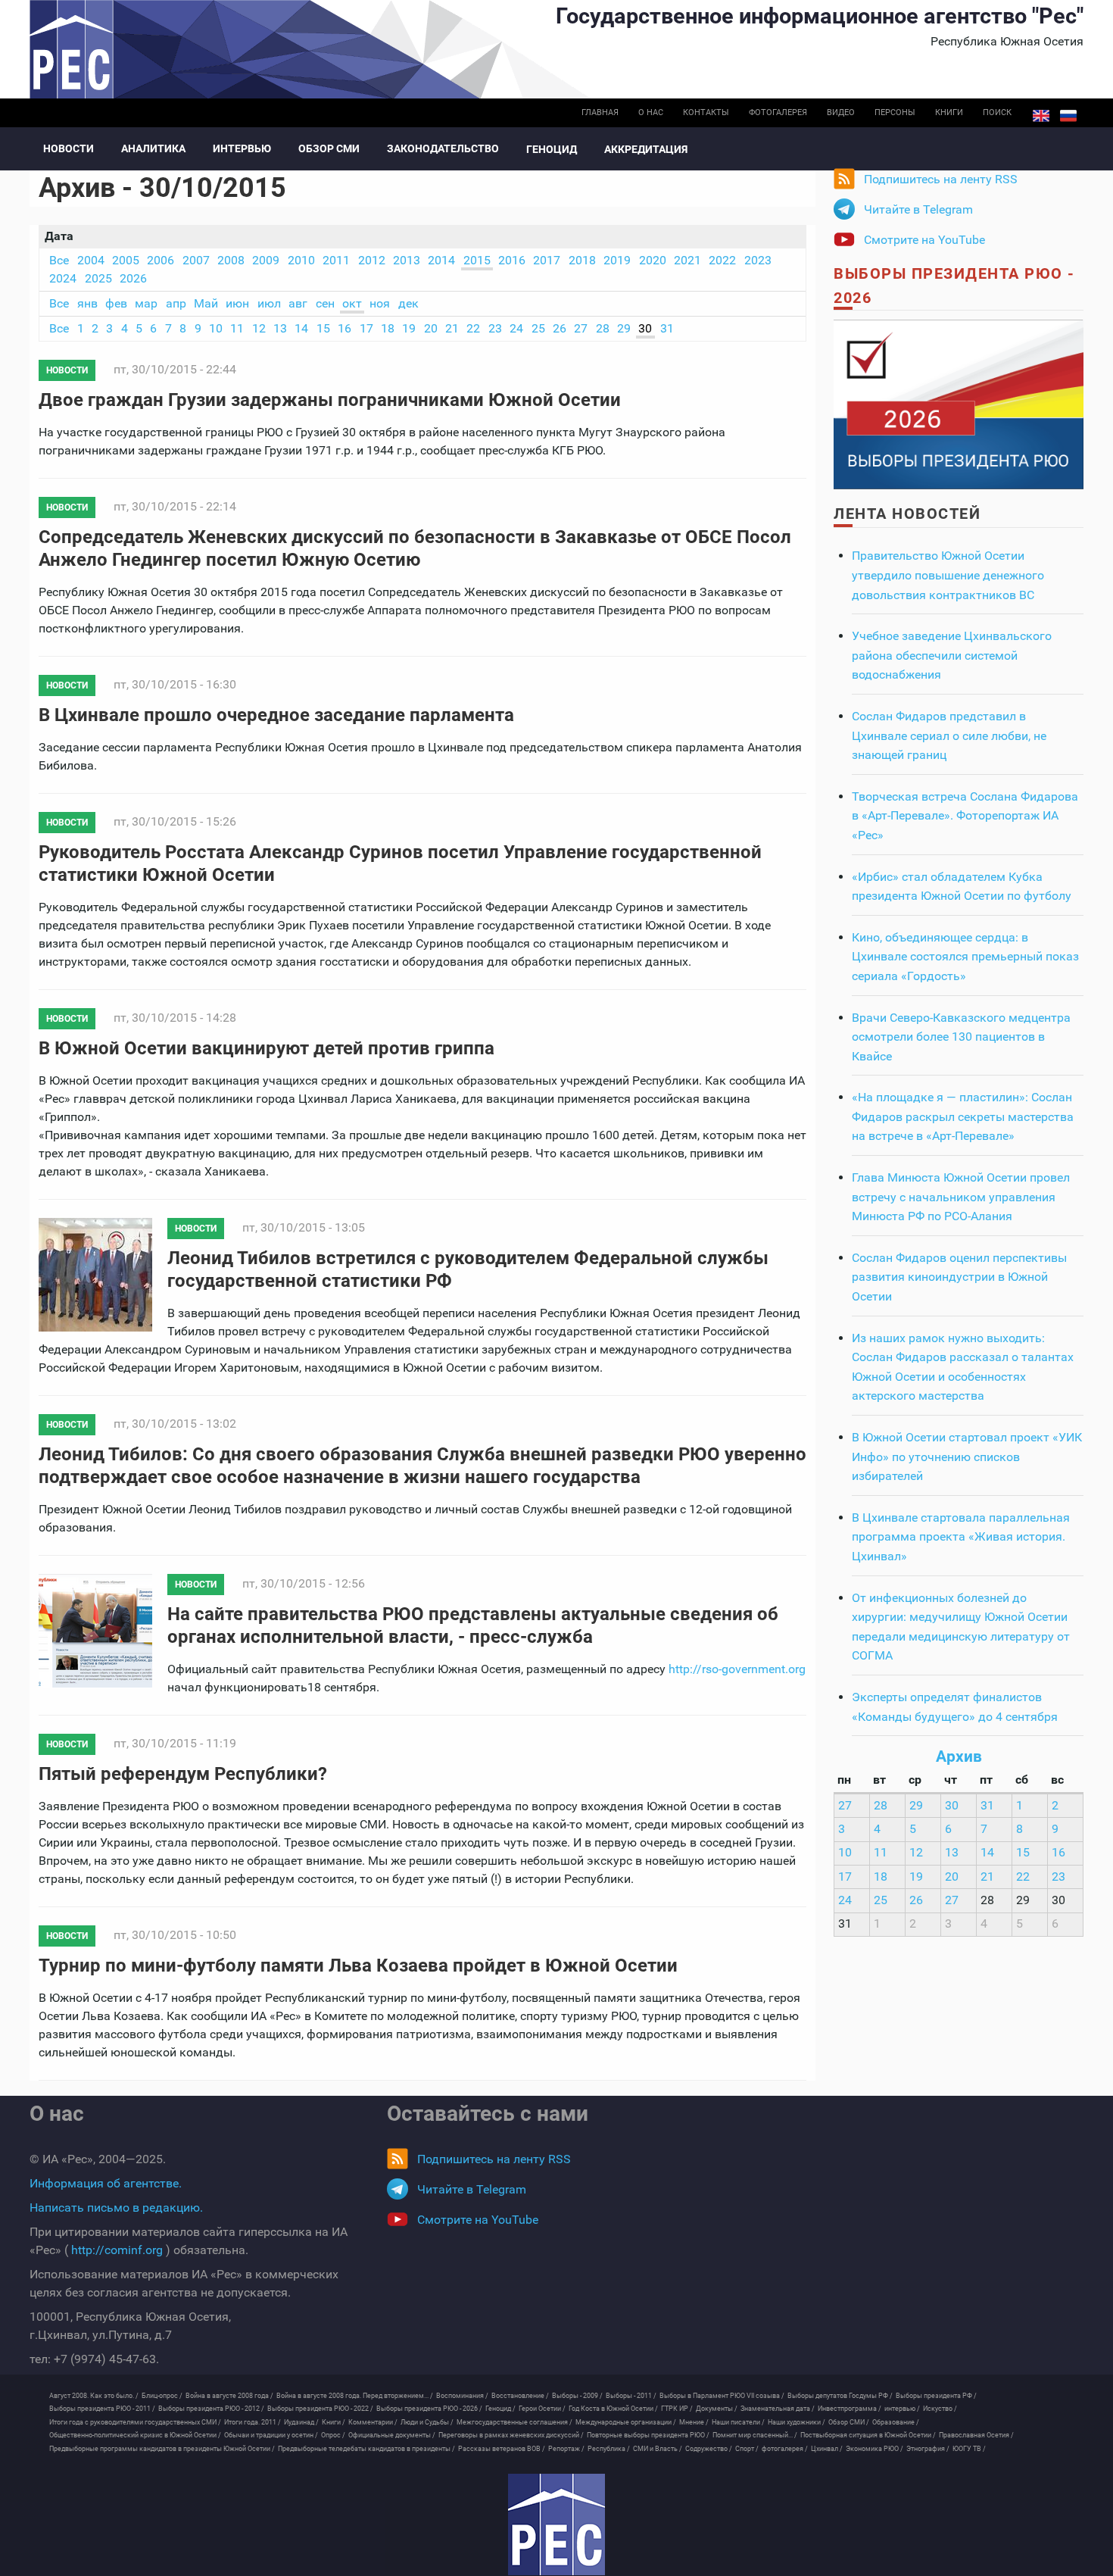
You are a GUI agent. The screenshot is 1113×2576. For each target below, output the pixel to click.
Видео (841, 112)
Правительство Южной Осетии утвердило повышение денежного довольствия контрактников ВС (948, 575)
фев (116, 303)
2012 (372, 260)
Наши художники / (797, 2422)
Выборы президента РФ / (936, 2396)
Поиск (997, 112)
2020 (653, 260)
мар (146, 303)
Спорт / (747, 2449)
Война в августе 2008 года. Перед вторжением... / (355, 2396)
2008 (231, 260)
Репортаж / (566, 2449)
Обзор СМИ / (849, 2422)
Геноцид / (500, 2409)
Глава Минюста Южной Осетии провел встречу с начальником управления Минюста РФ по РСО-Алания (961, 1197)
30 (645, 328)
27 (581, 328)
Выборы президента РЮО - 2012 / (211, 2409)
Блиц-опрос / (162, 2396)
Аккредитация (646, 149)
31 (667, 328)
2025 (98, 278)
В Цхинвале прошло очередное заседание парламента (276, 715)
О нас (651, 112)
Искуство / (940, 2409)
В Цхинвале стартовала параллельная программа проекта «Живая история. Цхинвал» (961, 1537)
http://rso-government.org (737, 1669)
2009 (266, 260)
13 (280, 328)
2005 (126, 260)
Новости (69, 148)
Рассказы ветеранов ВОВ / (502, 2449)
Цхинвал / (827, 2449)
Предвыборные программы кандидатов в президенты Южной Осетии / (162, 2449)
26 (560, 328)
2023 (758, 260)
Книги (949, 112)
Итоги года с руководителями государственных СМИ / (135, 2422)
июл (269, 303)
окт (352, 303)
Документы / (717, 2409)
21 (452, 328)
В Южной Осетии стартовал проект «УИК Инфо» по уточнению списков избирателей (967, 1457)
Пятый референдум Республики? (183, 1774)
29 (624, 328)
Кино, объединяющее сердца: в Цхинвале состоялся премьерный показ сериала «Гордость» (965, 957)
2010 (301, 260)
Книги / (334, 2422)
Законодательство (443, 148)
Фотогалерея (778, 112)
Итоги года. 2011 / (253, 2422)
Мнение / (694, 2422)
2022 (722, 260)
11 (237, 328)
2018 (582, 260)
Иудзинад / (301, 2422)
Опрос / (333, 2435)
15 (323, 328)
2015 (477, 260)
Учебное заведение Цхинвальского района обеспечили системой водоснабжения (952, 655)
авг (298, 303)
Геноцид (552, 149)
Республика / (609, 2449)
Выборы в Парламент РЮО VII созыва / (722, 2396)
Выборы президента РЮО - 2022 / (320, 2409)
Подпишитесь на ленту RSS (941, 179)
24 (516, 328)
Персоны (895, 112)
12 (259, 328)
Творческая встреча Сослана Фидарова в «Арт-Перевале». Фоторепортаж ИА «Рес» (965, 816)
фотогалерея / (785, 2449)
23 (495, 328)
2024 (63, 278)
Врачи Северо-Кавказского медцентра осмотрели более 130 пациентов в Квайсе (961, 1037)
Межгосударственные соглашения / (514, 2422)
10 (216, 328)
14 (301, 328)
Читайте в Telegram (918, 209)
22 (473, 328)
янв (87, 303)
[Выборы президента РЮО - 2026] (959, 403)
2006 (161, 260)
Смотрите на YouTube (924, 240)
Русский (1068, 116)
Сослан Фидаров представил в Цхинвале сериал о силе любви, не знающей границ (949, 735)
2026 (133, 278)
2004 (91, 260)
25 (538, 328)
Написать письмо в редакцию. (116, 2208)
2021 (687, 260)
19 (409, 328)
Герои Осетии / (542, 2409)
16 (344, 328)
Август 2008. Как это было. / (94, 2396)
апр (176, 303)
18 (388, 328)
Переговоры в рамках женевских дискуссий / (511, 2435)
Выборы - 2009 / (577, 2396)
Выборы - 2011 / (631, 2396)
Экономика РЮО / (874, 2449)
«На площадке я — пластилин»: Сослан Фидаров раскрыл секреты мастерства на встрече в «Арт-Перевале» (963, 1116)
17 (366, 328)
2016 (512, 260)
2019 (617, 260)
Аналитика (153, 148)
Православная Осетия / (976, 2435)
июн (237, 303)
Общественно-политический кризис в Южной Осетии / (135, 2435)
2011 (336, 260)
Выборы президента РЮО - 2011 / (102, 2409)
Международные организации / (626, 2422)
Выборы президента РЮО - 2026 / (429, 2409)
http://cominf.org (117, 2250)
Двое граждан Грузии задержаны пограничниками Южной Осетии (330, 400)
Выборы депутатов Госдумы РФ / (840, 2396)
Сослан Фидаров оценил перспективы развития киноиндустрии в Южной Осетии (959, 1277)
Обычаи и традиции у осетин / (271, 2435)
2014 (441, 260)
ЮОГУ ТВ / (969, 2449)
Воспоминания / (462, 2396)
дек (408, 303)
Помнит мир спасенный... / (755, 2435)
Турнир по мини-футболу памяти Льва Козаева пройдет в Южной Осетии (358, 1966)
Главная (600, 112)
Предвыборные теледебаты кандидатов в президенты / (366, 2449)
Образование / (896, 2422)
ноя (380, 303)
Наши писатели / (738, 2422)
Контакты (706, 112)
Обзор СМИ (329, 148)
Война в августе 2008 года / (229, 2396)
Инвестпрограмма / (850, 2409)
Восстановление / (520, 2396)
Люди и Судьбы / (427, 2422)
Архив (959, 1756)
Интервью (242, 148)
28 (603, 328)
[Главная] (556, 2524)
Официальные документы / (392, 2435)
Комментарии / (373, 2422)
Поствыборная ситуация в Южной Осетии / (868, 2435)
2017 (547, 260)
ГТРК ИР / (677, 2409)
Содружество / (709, 2449)
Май (206, 303)
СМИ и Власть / (658, 2449)
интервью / (902, 2409)
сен (325, 303)
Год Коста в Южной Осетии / (613, 2409)
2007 (196, 260)
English (1041, 116)
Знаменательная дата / (778, 2409)
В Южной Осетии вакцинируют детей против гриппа (267, 1048)
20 (431, 328)
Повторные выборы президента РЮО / (648, 2435)
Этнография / (928, 2449)
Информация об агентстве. (106, 2183)
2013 (407, 260)
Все (59, 260)
